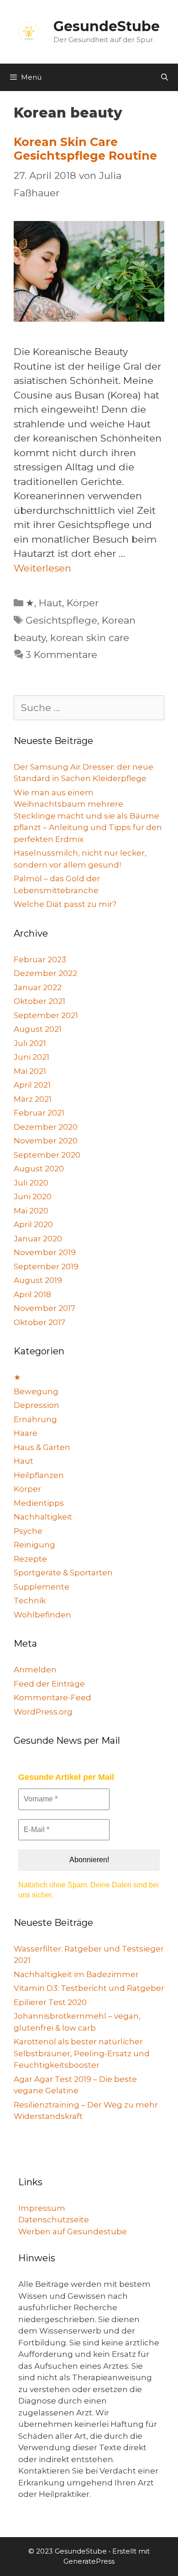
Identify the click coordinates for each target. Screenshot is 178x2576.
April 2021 (32, 1085)
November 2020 (46, 1141)
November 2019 (45, 1252)
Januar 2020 (38, 1239)
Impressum (42, 2208)
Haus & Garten (42, 1447)
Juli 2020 (31, 1183)
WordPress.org (43, 1712)
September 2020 (47, 1155)
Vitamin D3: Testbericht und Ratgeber (89, 1988)
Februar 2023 (40, 959)
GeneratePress (89, 2561)
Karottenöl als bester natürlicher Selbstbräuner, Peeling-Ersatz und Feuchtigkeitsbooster (82, 2053)
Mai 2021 (30, 1071)
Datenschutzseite (54, 2220)
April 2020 (33, 1224)
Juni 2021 (31, 1057)
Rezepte (30, 1559)
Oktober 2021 (39, 1001)
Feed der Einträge (49, 1684)
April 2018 (32, 1294)
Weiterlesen (42, 568)
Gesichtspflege (61, 620)
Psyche (28, 1531)
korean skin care (90, 638)
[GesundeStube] (29, 31)
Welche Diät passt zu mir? (65, 904)
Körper (83, 603)
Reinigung (34, 1545)
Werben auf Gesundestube (73, 2231)
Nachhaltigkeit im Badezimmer (76, 1974)
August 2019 (38, 1280)
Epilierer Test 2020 (50, 2002)
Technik (30, 1601)
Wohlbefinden (42, 1615)
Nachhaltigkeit (43, 1517)
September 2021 (46, 1015)
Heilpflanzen (39, 1475)
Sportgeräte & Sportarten (63, 1573)
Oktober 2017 (39, 1322)
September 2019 (46, 1266)
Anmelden (35, 1670)
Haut (50, 603)
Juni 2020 (33, 1196)
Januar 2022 (38, 987)
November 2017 (44, 1308)
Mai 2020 (31, 1211)
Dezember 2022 (45, 973)
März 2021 (33, 1099)
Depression (37, 1405)
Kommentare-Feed (52, 1698)
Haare (26, 1433)
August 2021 (38, 1029)
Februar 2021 (39, 1113)
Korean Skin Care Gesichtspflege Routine (85, 149)
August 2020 (39, 1169)
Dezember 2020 (46, 1127)
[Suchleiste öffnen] (165, 77)
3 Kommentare (61, 655)
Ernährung (35, 1419)
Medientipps (39, 1503)
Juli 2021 (30, 1043)
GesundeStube (107, 26)
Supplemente (42, 1587)
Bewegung (36, 1391)
